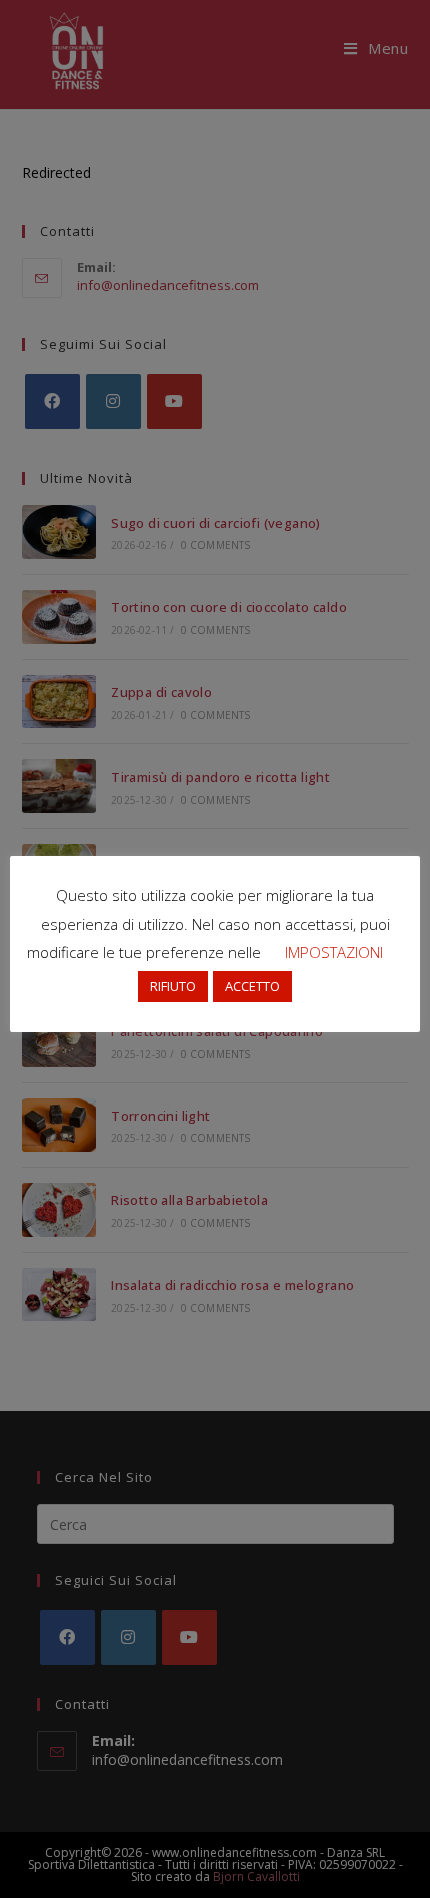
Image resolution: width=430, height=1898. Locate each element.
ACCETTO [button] (252, 986)
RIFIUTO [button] (173, 986)
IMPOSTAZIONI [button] (334, 952)
